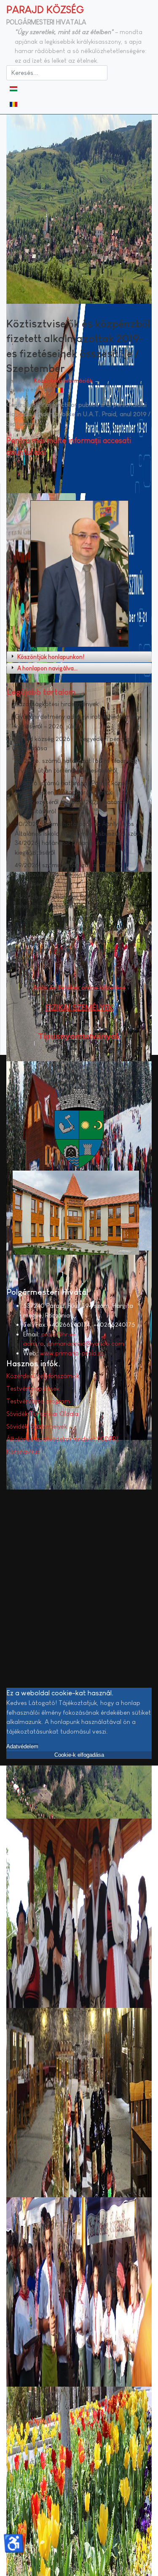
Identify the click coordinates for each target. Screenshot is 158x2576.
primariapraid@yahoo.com (86, 1343)
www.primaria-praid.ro (72, 1353)
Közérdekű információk (63, 381)
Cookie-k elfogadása (79, 1755)
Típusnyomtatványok (79, 1036)
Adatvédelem (22, 1746)
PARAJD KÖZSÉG (45, 9)
